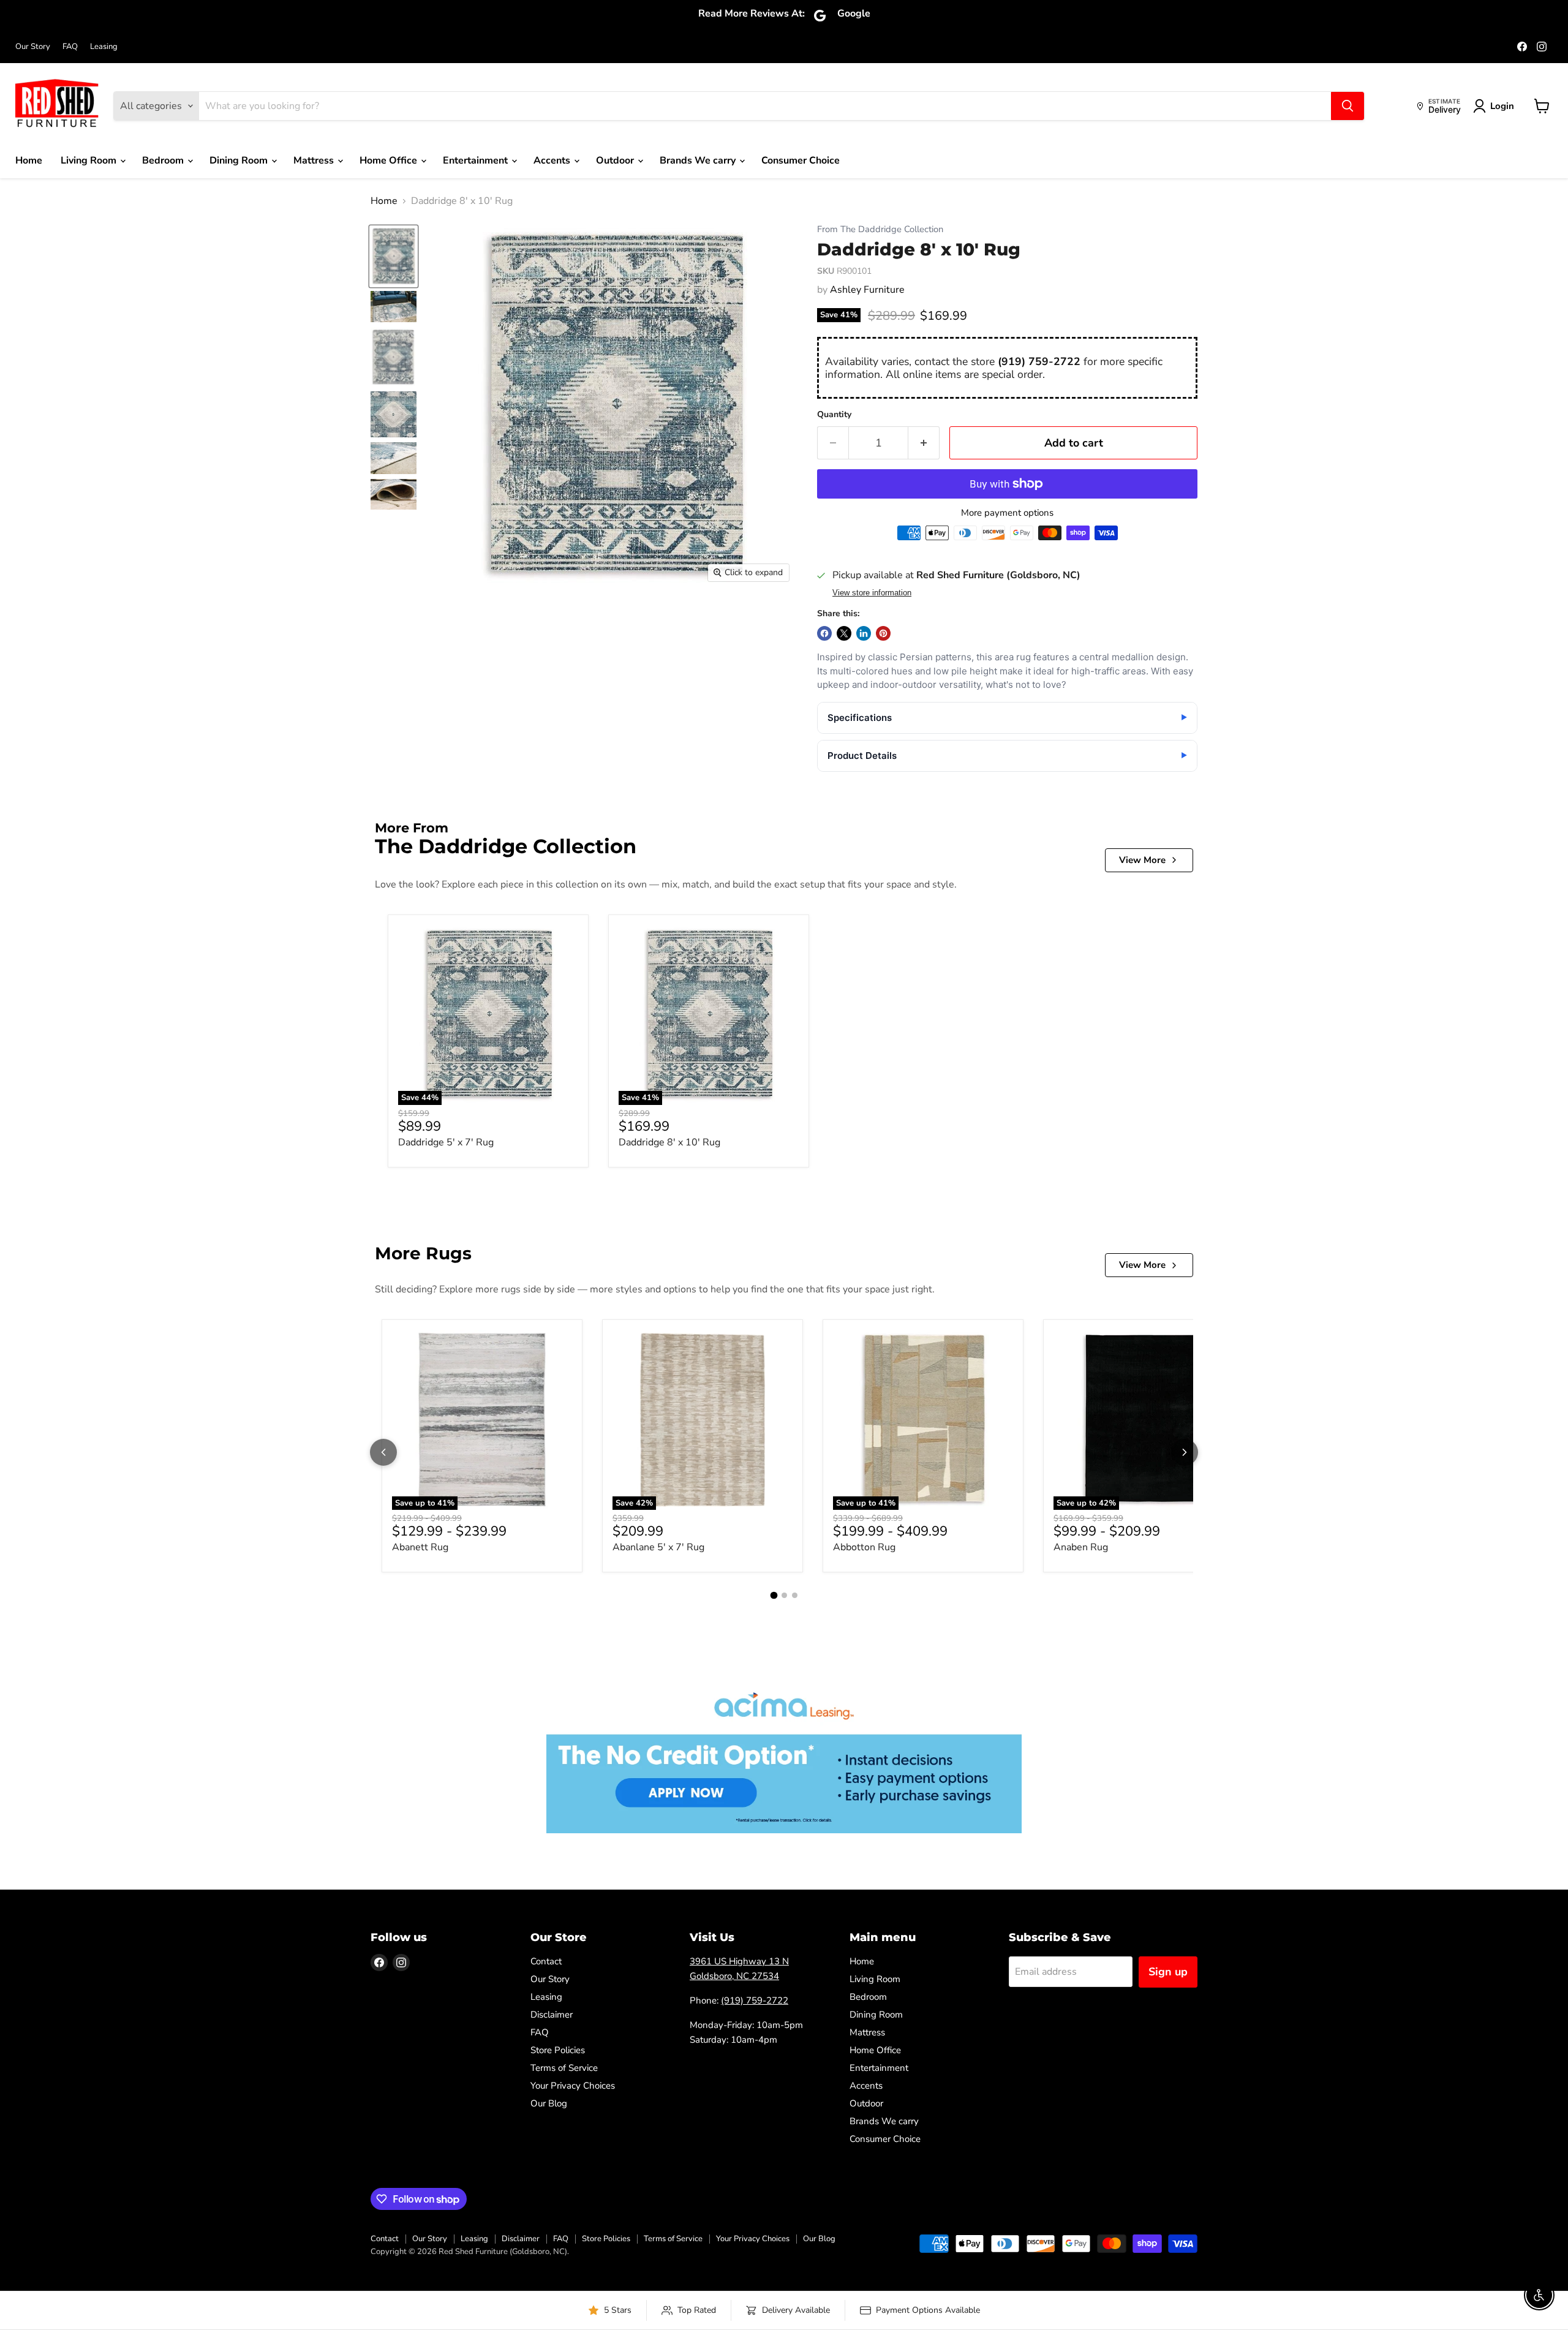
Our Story (33, 47)
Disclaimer (552, 2015)
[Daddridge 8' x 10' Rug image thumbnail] (394, 256)
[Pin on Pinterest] (883, 633)
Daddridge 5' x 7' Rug (446, 1142)
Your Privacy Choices (573, 2086)
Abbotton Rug (864, 1547)
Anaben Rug (1081, 1547)
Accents (553, 160)
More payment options (1007, 513)
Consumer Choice (801, 160)
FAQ (70, 47)
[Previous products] (383, 1452)
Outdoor (616, 160)
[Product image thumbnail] (394, 307)
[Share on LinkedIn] (864, 633)
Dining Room (240, 160)
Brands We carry (699, 160)
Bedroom (164, 160)
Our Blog (549, 2103)
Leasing (104, 47)
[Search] (1347, 106)
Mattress (315, 160)
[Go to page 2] (784, 1595)
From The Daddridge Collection (880, 229)
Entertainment (477, 160)
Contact (546, 1961)
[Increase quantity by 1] (924, 443)
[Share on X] (844, 633)
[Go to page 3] (795, 1595)
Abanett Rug (420, 1547)
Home (29, 160)
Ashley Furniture (867, 290)
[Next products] (1185, 1452)
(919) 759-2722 (1039, 361)
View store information (872, 593)
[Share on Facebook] (824, 633)
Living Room (90, 160)
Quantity (834, 415)
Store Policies (558, 2050)
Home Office (390, 160)
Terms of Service (564, 2068)
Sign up (1168, 1972)
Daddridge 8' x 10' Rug (669, 1142)
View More (1142, 860)
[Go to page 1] (774, 1596)
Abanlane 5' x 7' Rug (658, 1547)
